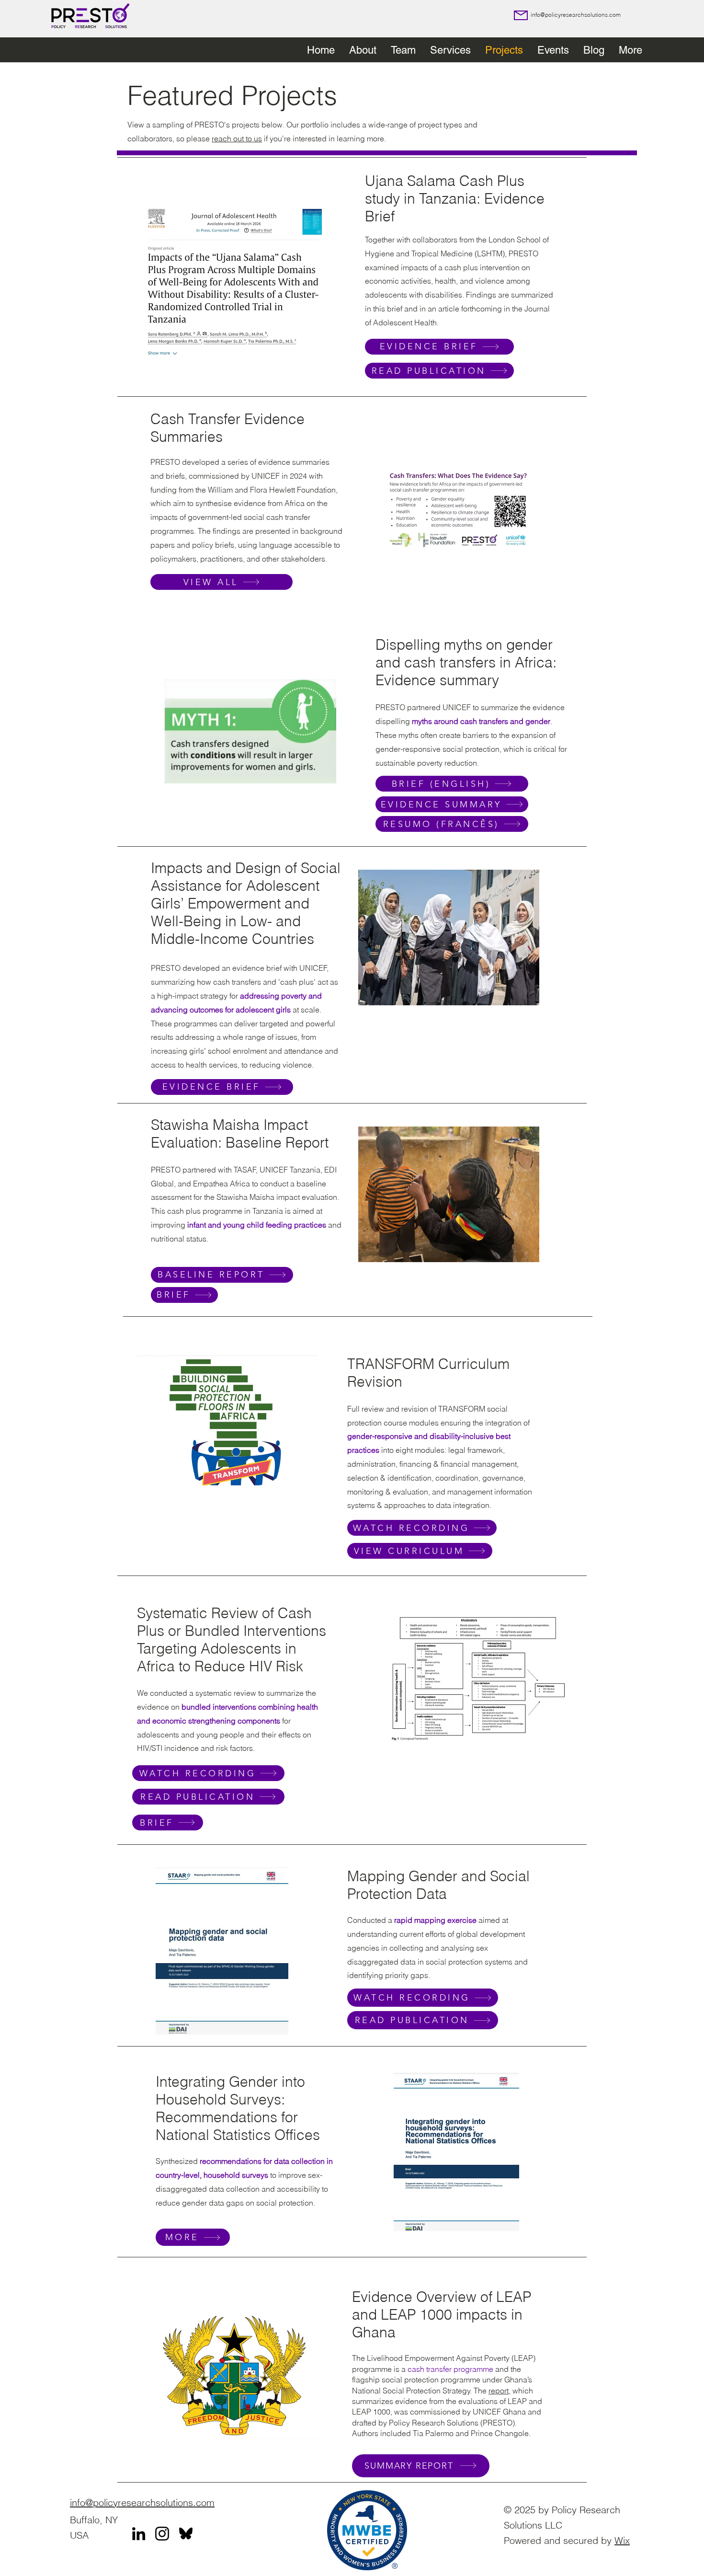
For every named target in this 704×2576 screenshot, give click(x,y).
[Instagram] (162, 2534)
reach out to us (237, 138)
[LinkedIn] (139, 2534)
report (499, 2391)
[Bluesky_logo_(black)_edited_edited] (186, 2534)
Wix (622, 2540)
